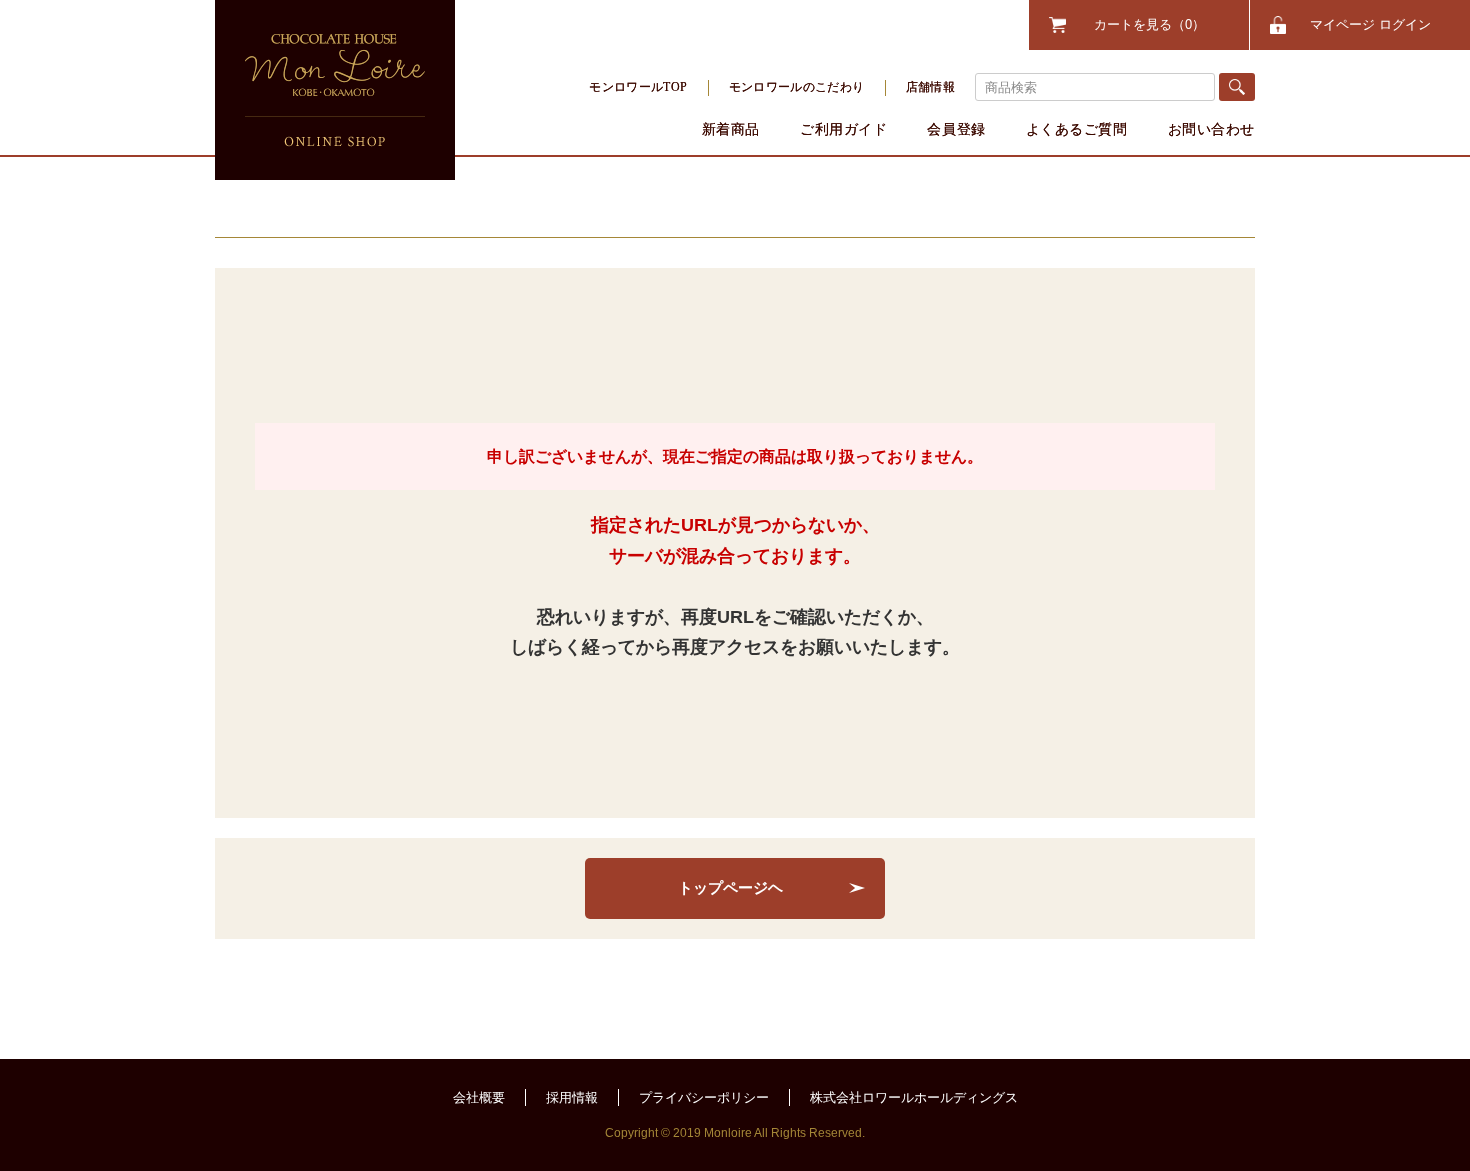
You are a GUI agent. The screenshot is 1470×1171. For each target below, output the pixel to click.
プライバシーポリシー (704, 1097)
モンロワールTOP (638, 87)
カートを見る (1143, 24)
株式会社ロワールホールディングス (914, 1097)
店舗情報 (930, 87)
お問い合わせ (1211, 129)
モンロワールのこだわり (797, 87)
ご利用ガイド (843, 129)
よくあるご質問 (1077, 129)
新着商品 (731, 129)
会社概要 (479, 1097)
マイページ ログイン (1370, 24)
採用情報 (572, 1097)
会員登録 (956, 129)
